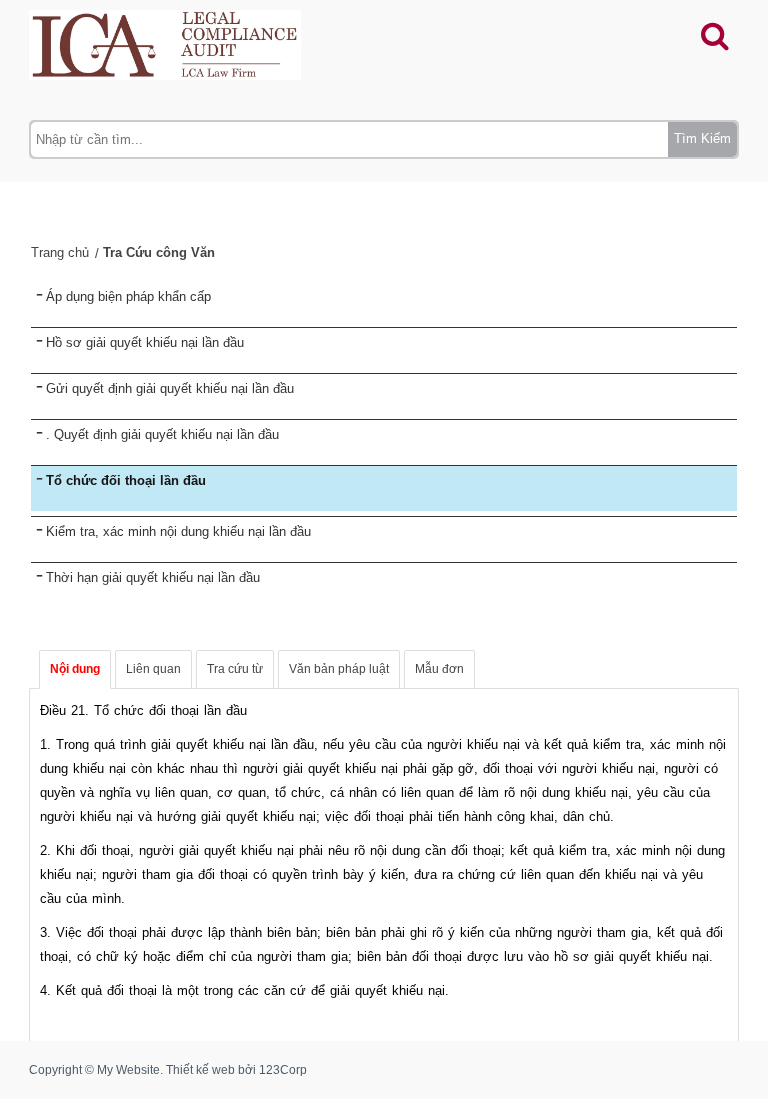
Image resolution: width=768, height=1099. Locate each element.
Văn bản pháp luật (339, 669)
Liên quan (153, 669)
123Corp (283, 1070)
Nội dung (75, 669)
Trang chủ (60, 252)
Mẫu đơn (439, 669)
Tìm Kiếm (702, 138)
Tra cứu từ (235, 669)
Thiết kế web (200, 1070)
